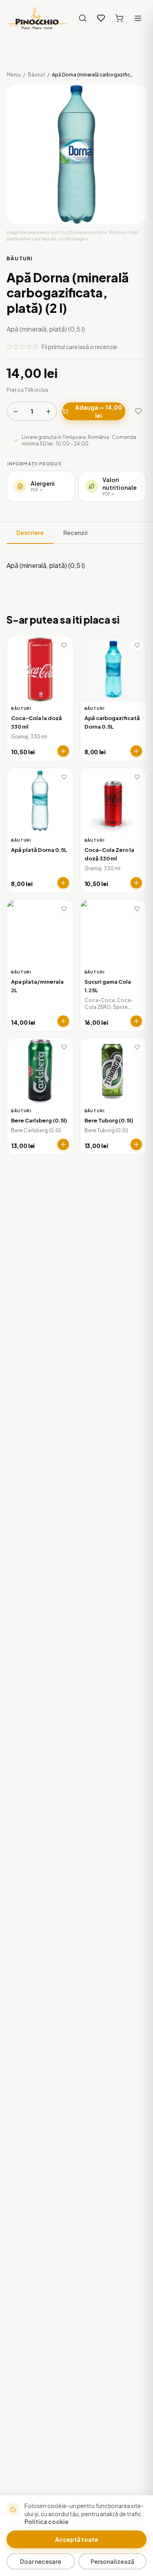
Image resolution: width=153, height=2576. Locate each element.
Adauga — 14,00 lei (99, 411)
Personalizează (112, 2561)
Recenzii (75, 533)
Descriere (30, 533)
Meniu (14, 75)
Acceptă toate (77, 2539)
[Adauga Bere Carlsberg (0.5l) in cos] (63, 1144)
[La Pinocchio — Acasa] (37, 18)
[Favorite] (101, 18)
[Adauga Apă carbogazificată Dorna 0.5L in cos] (136, 751)
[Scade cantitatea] (16, 411)
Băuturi (36, 75)
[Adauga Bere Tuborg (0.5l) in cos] (136, 1144)
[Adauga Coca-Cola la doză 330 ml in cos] (63, 751)
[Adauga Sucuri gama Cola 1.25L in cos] (136, 1021)
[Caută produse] (83, 18)
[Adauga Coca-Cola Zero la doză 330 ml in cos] (136, 883)
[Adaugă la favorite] (138, 411)
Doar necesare (41, 2561)
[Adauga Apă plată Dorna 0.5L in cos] (63, 883)
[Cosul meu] (119, 18)
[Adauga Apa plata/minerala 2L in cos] (63, 1021)
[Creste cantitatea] (48, 411)
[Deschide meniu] (138, 18)
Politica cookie (47, 2521)
